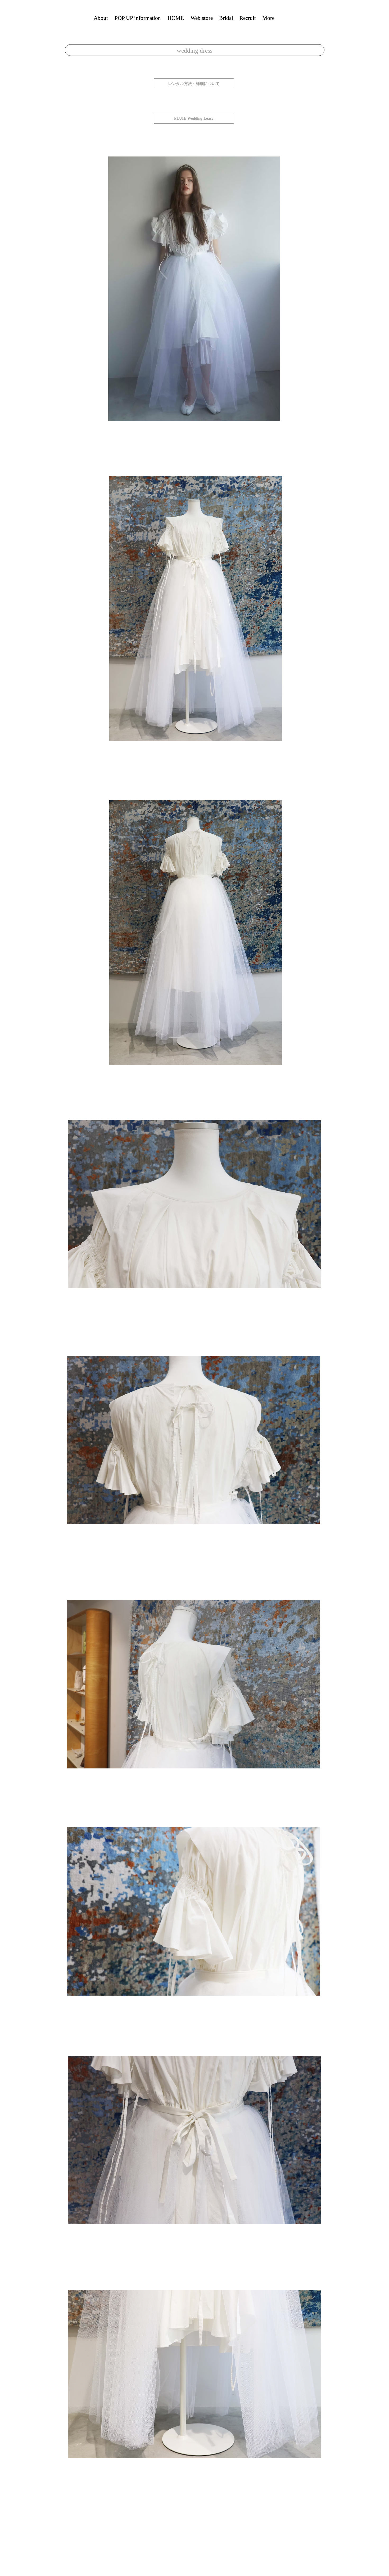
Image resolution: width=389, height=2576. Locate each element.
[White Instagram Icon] (381, 8)
